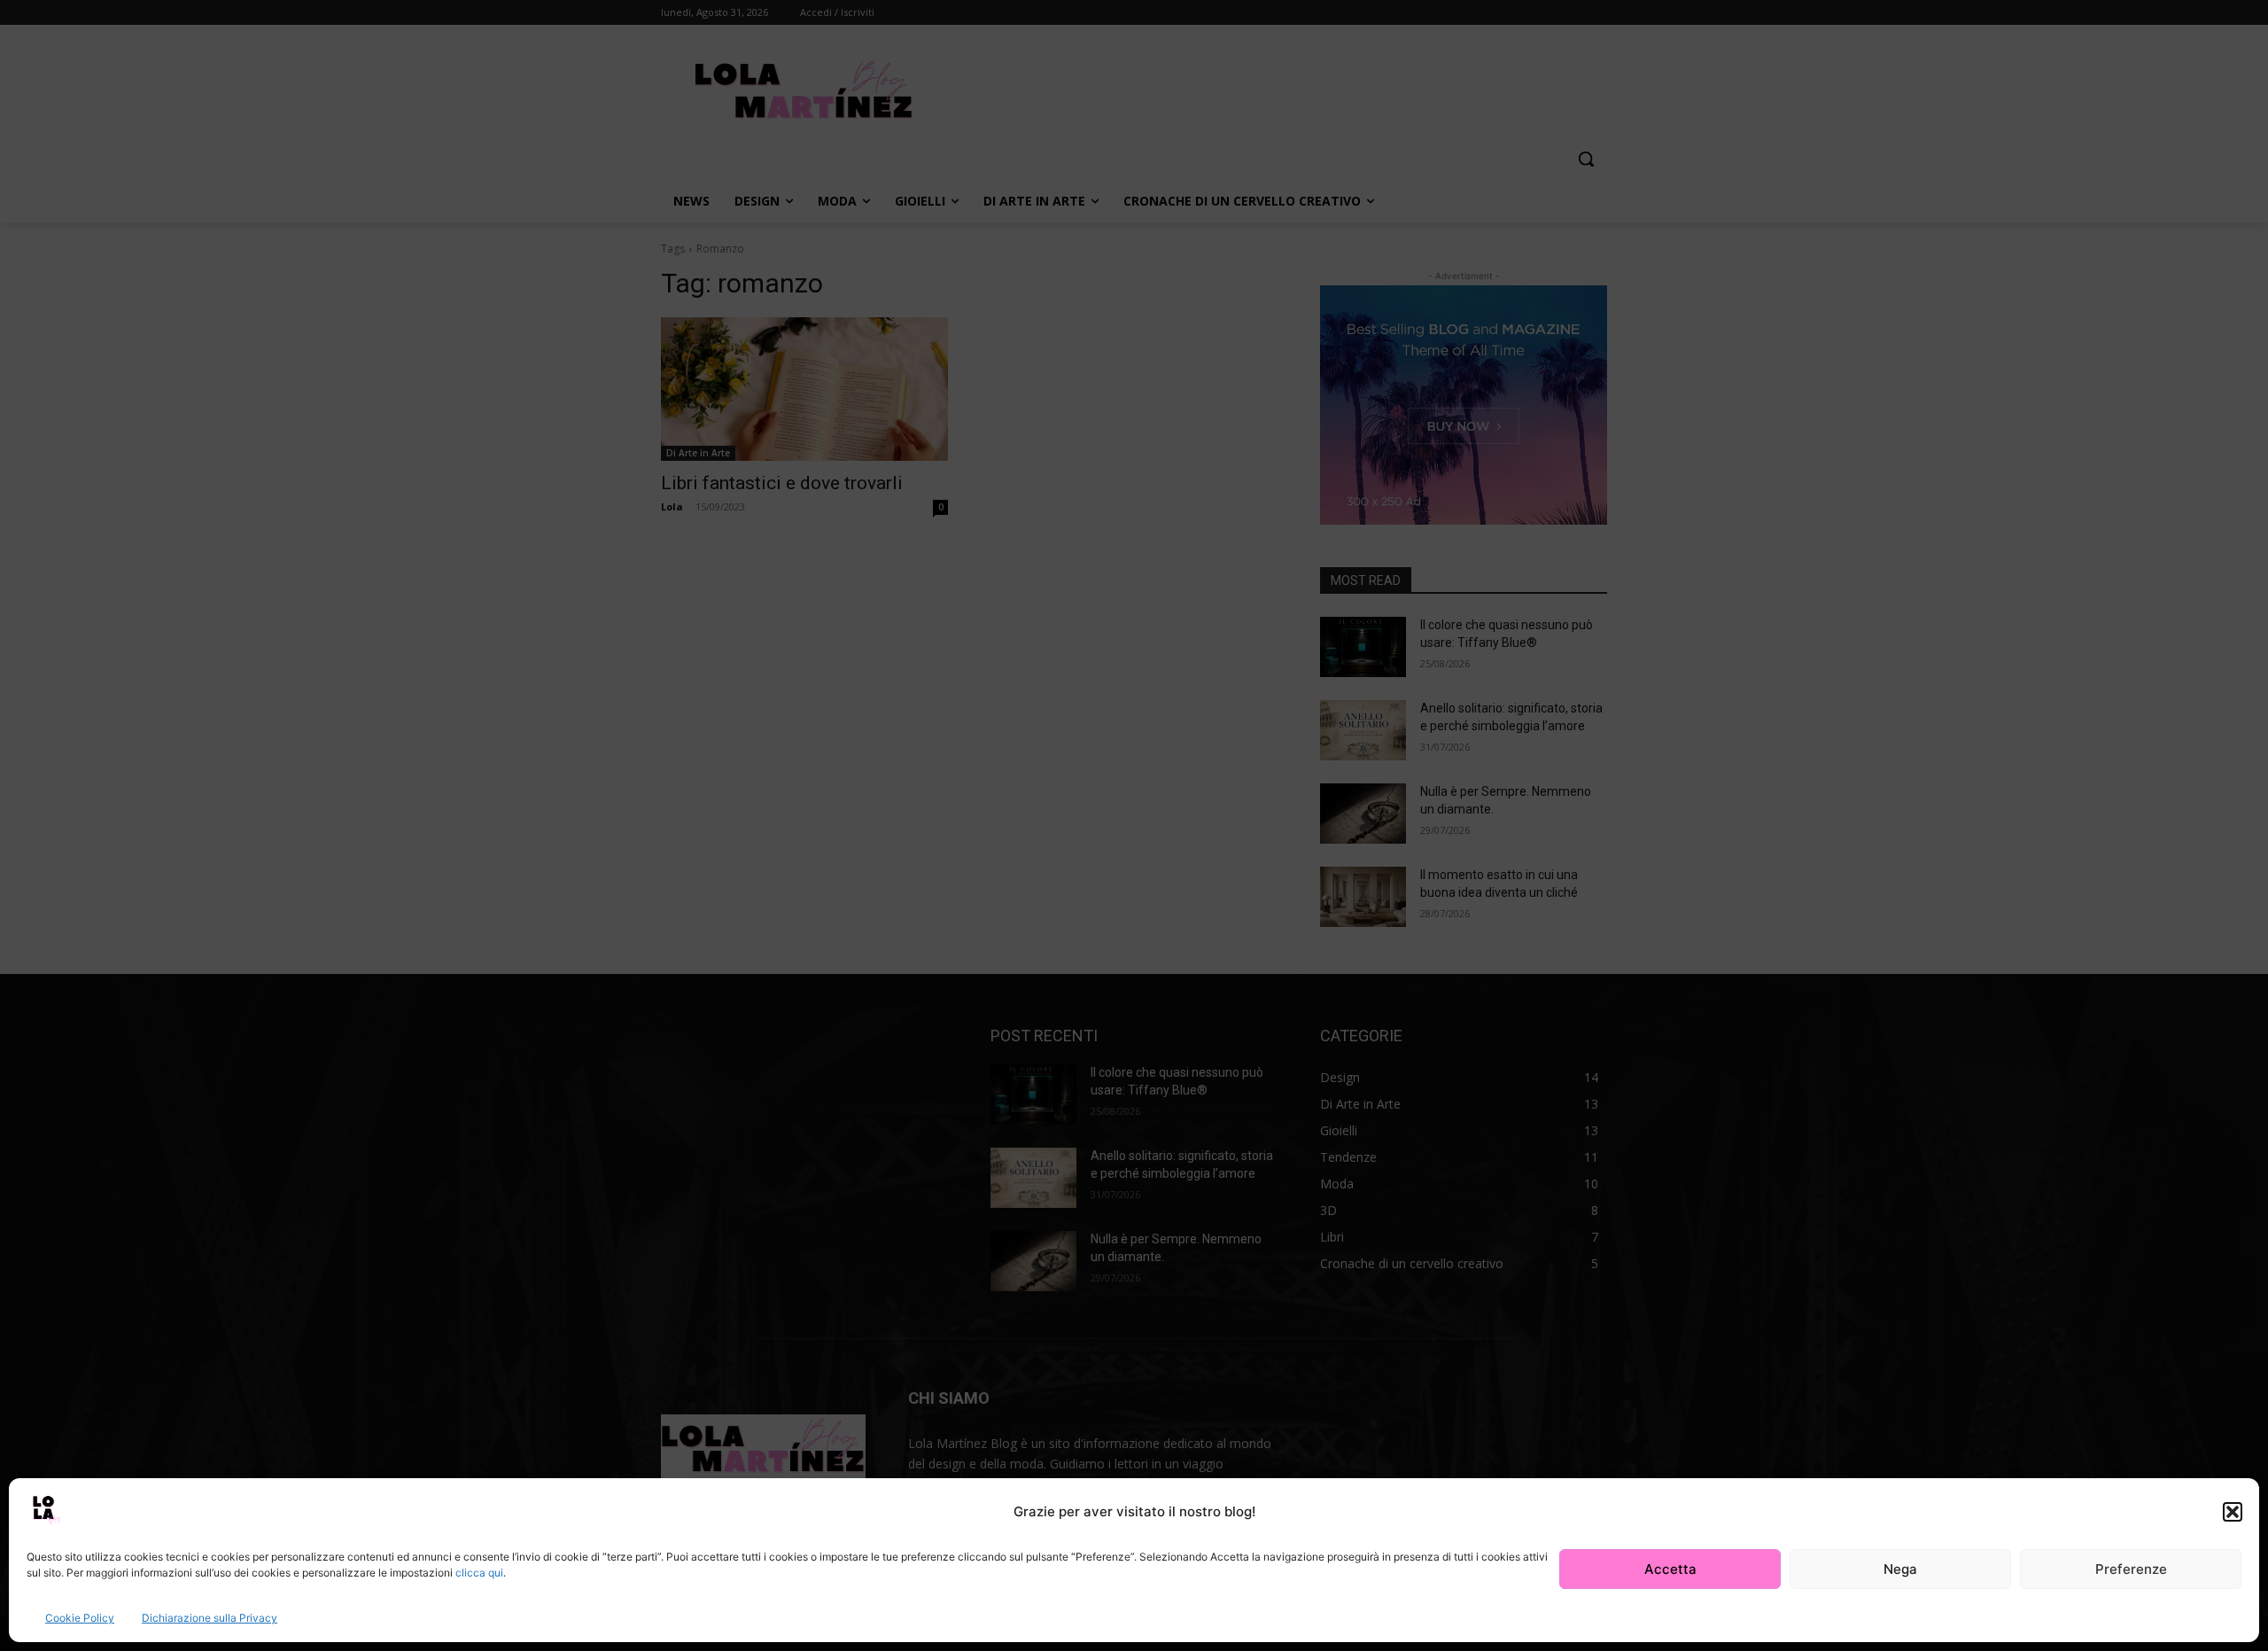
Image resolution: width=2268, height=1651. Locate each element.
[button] (2233, 1512)
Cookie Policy (80, 1618)
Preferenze (2131, 1569)
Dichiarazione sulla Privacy (210, 1618)
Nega (1900, 1569)
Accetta (1670, 1569)
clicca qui (479, 1573)
